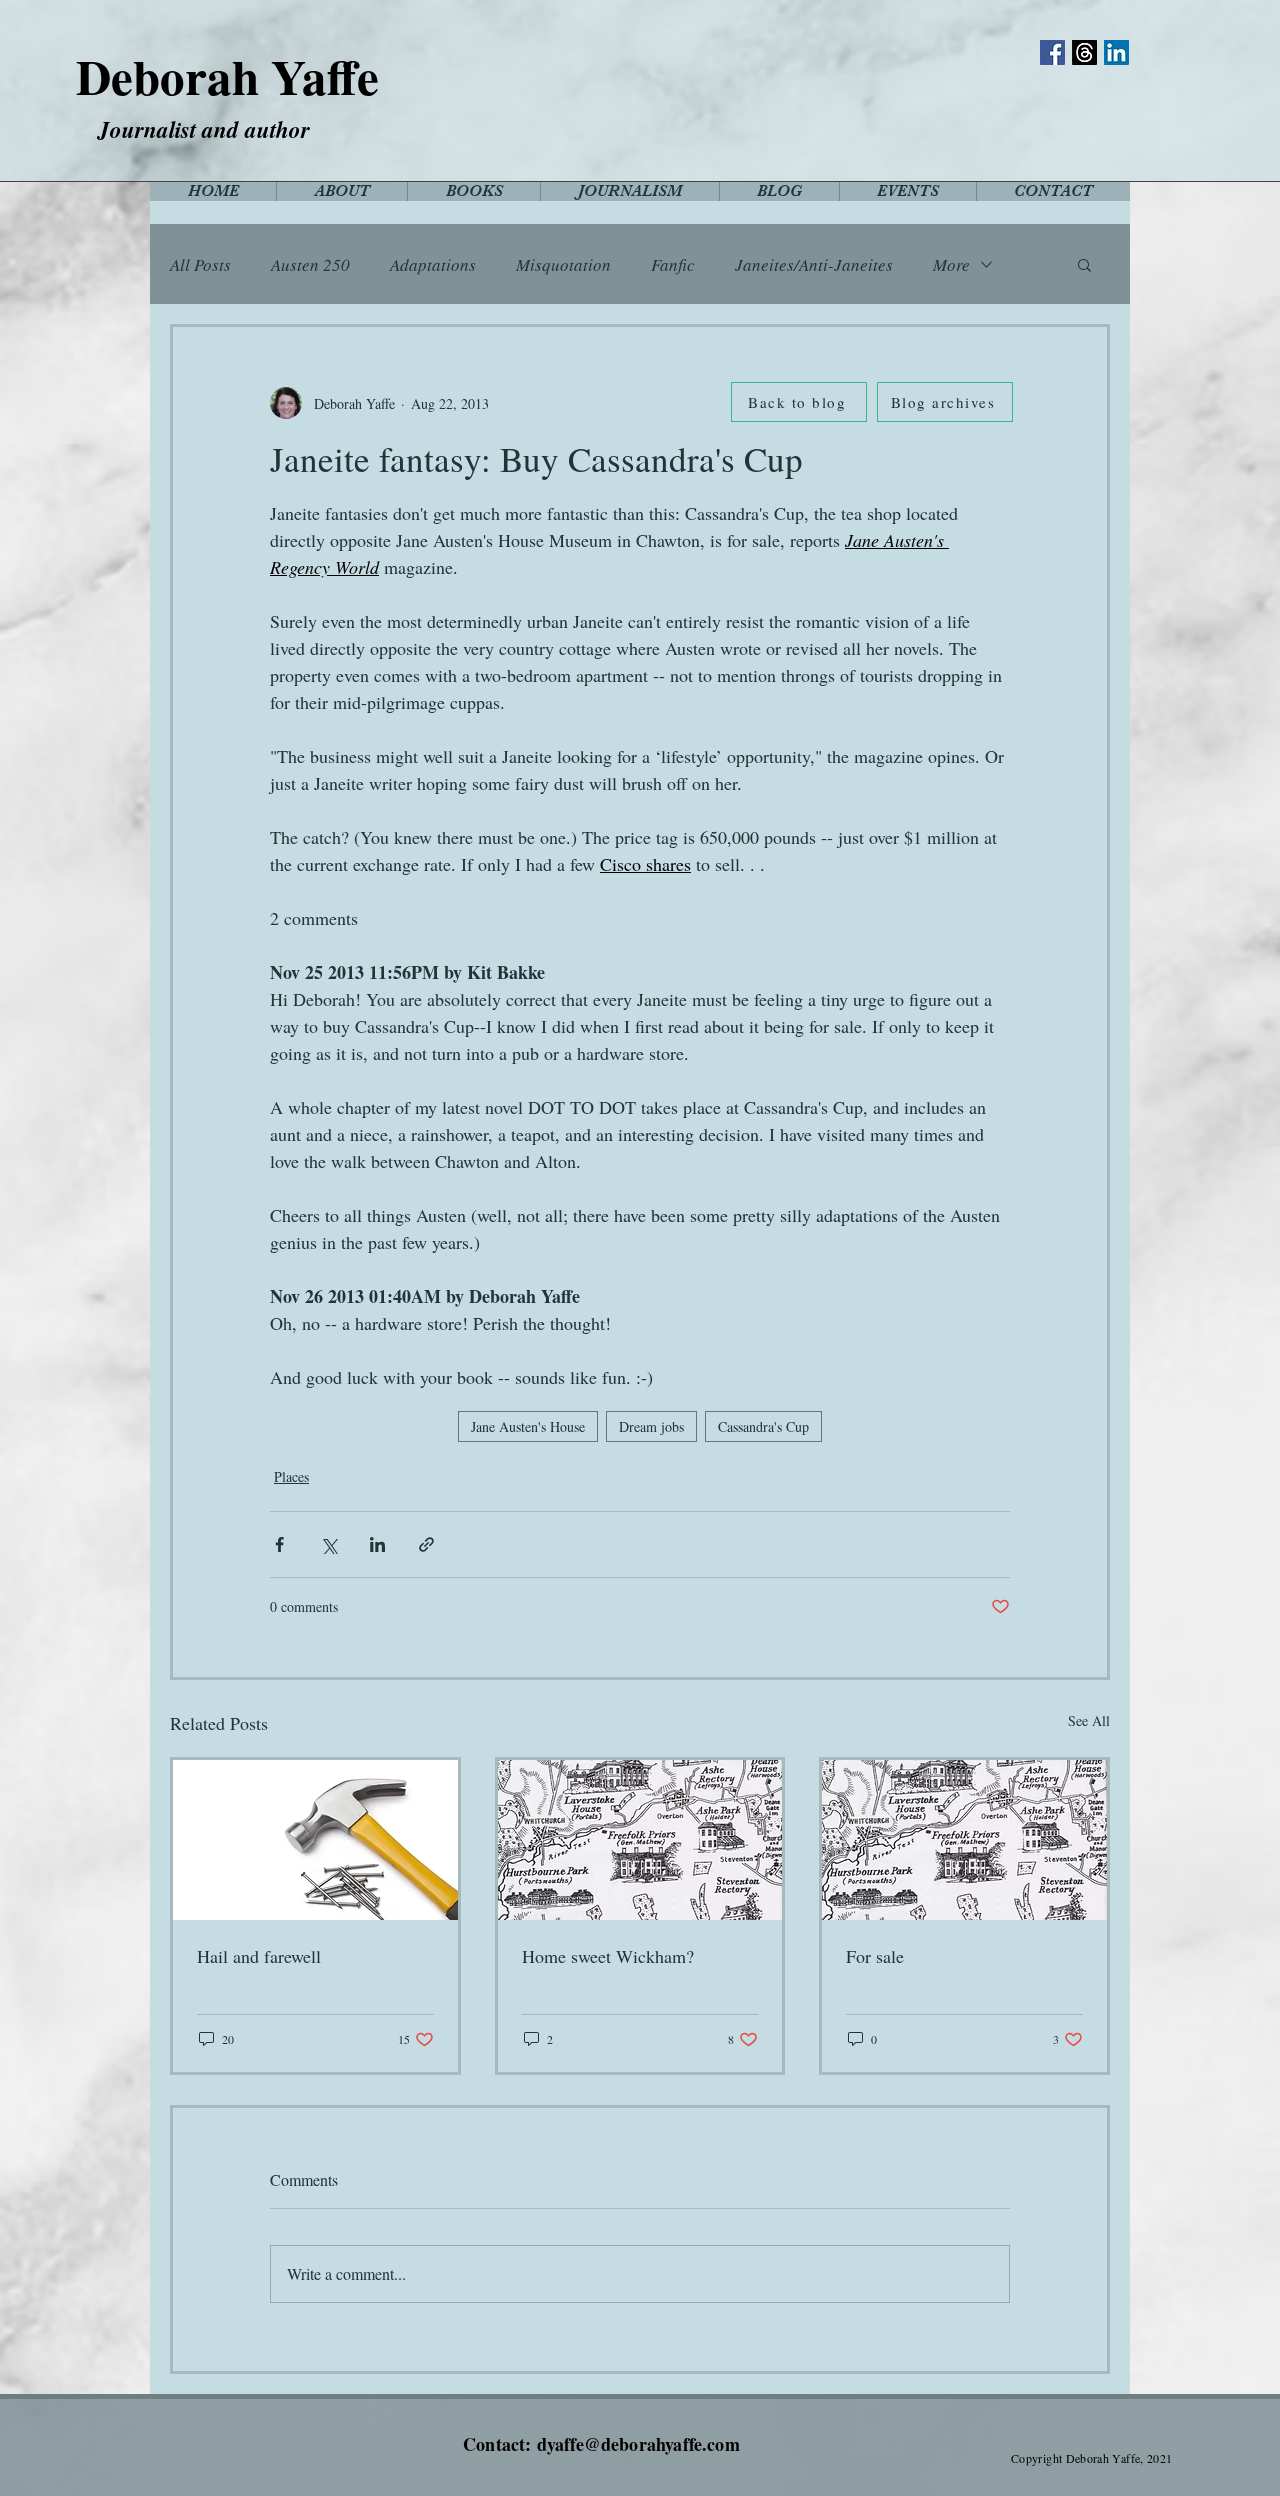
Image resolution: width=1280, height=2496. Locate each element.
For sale (875, 1956)
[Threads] (1084, 52)
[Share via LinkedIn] (377, 1544)
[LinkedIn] (1116, 52)
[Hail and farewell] (315, 1840)
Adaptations (433, 264)
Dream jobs (651, 1426)
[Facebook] (1052, 52)
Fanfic (673, 264)
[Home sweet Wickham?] (640, 1840)
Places (291, 1476)
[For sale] (964, 1840)
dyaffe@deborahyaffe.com (638, 2444)
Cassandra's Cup (763, 1426)
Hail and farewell (259, 1956)
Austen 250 (310, 264)
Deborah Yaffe (227, 76)
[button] (1084, 264)
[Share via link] (426, 1544)
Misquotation (563, 264)
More (951, 264)
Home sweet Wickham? (608, 1956)
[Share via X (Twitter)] (328, 1544)
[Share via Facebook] (279, 1544)
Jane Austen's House (528, 1426)
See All (1089, 1720)
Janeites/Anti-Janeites (814, 264)
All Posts (200, 264)
